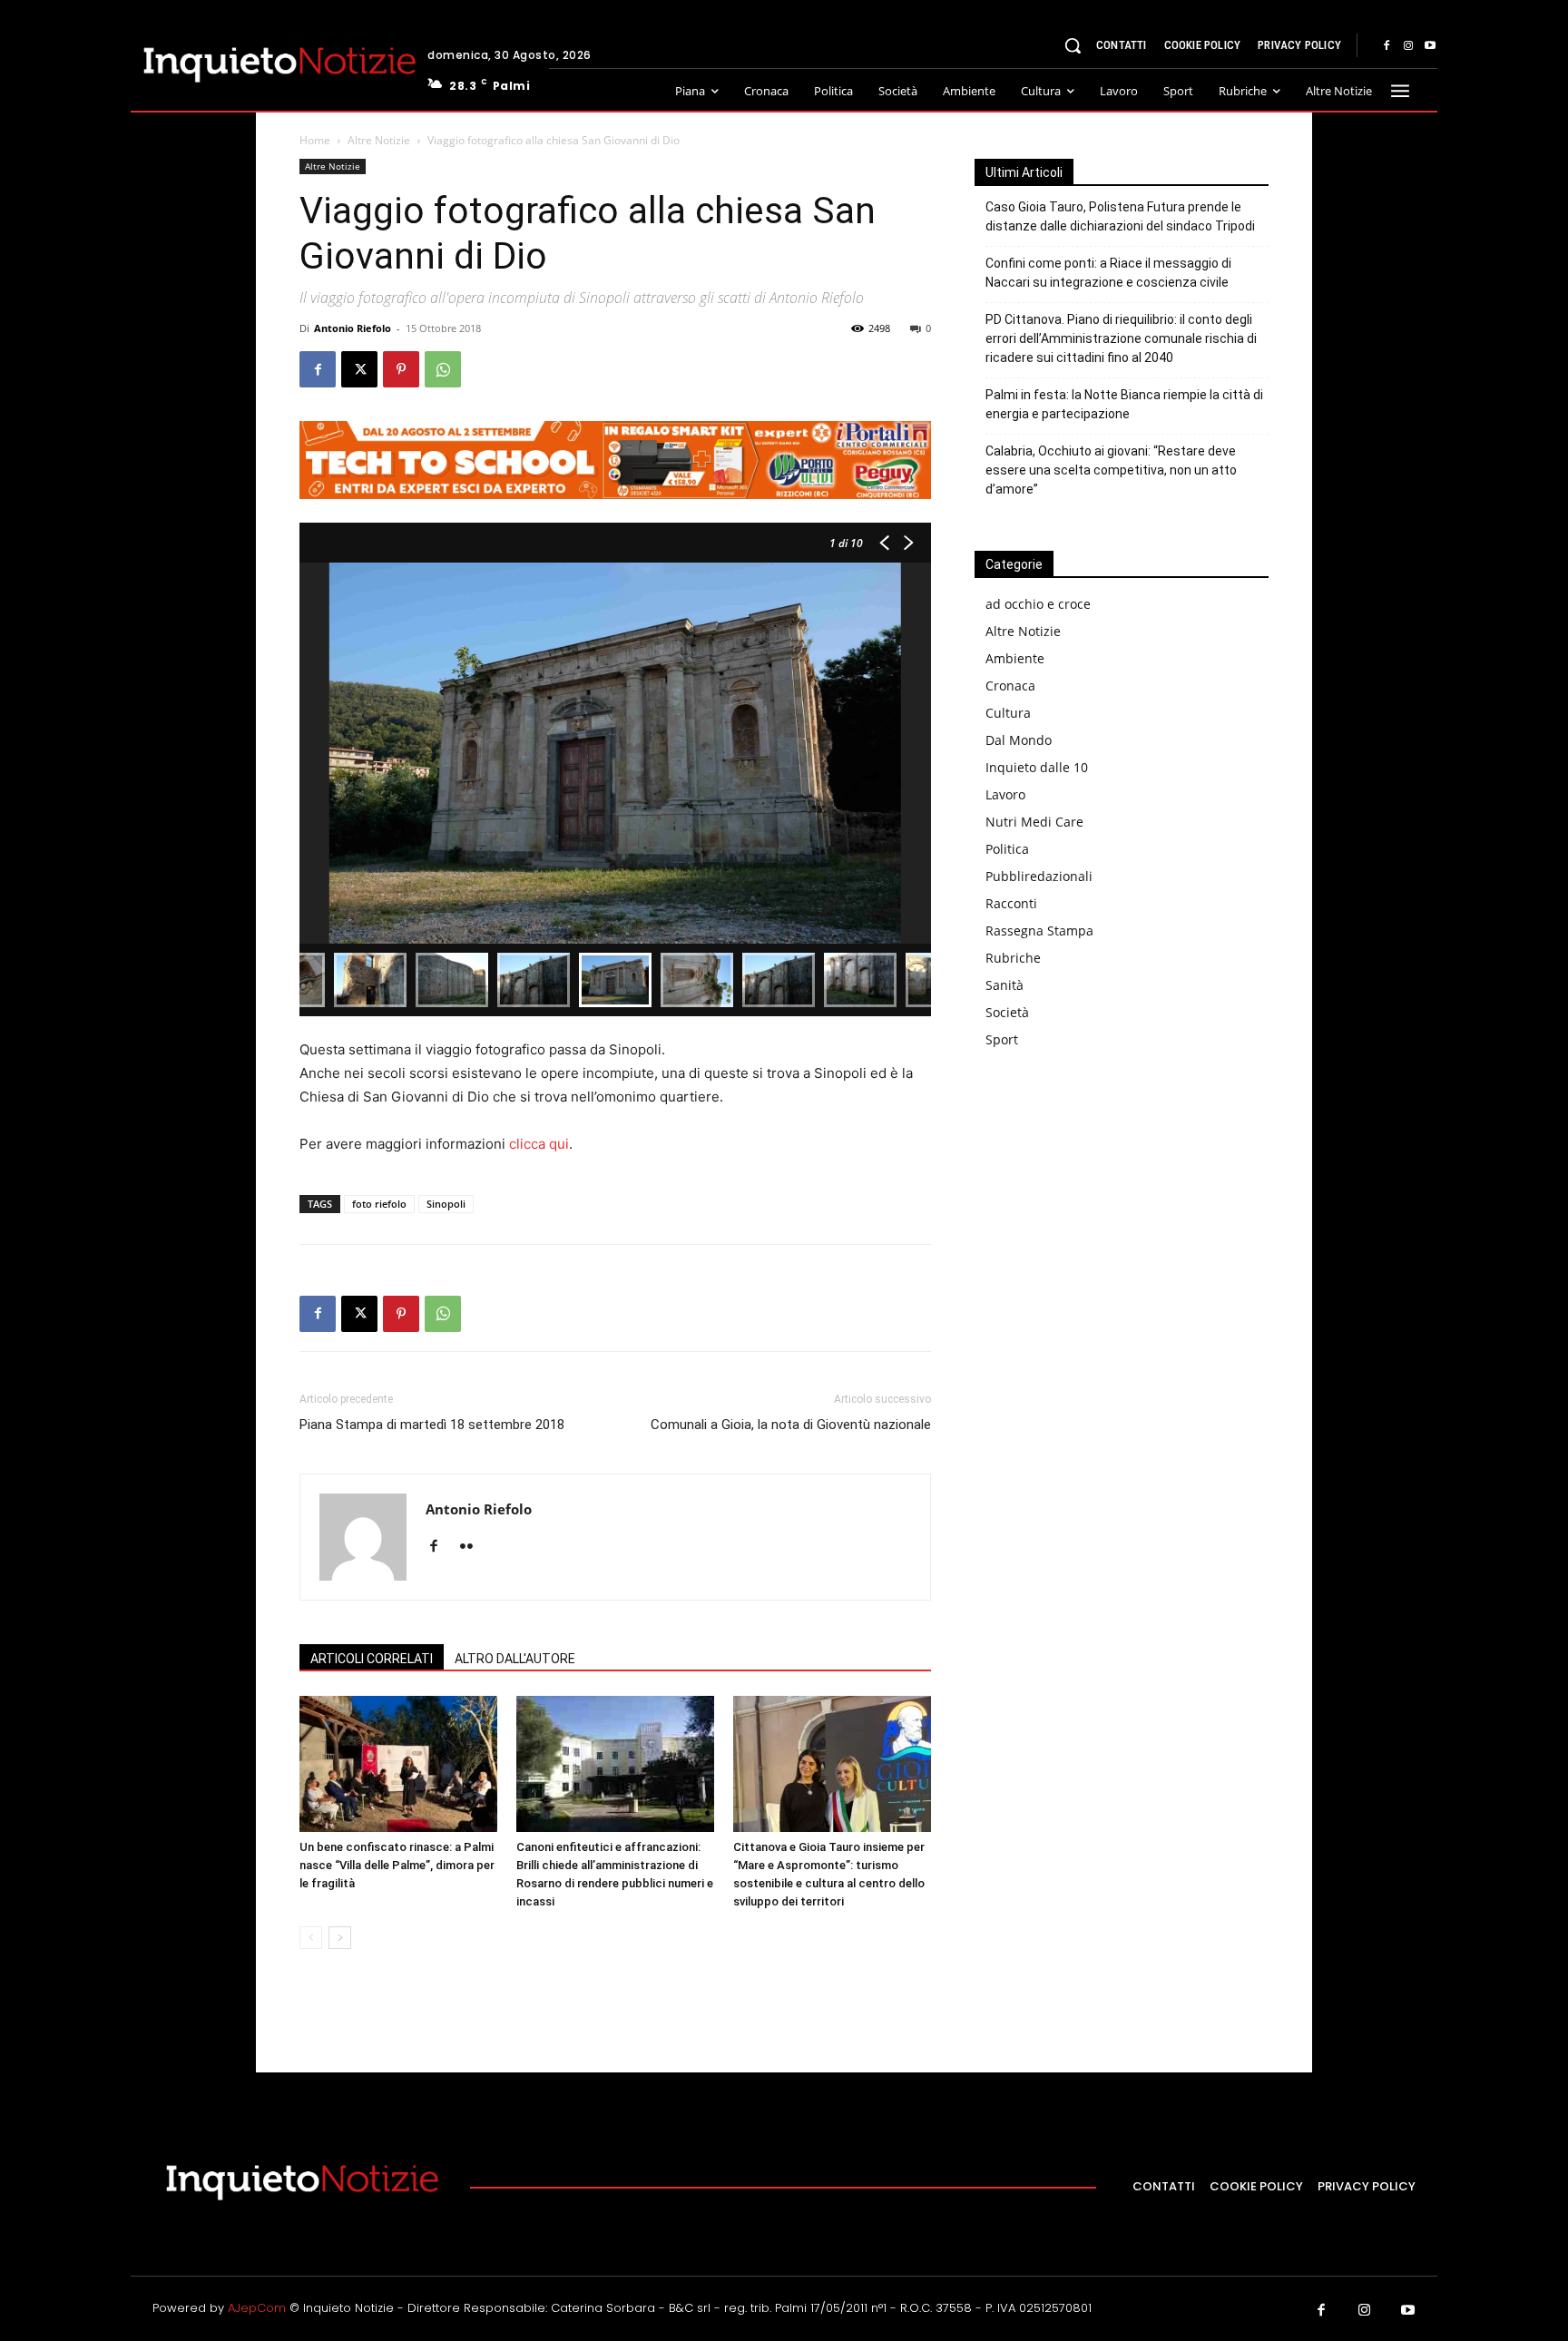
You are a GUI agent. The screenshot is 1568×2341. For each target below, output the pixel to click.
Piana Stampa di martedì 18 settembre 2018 (432, 1425)
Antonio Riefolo (353, 328)
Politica (1007, 849)
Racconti (1011, 903)
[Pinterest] (401, 369)
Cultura (1008, 713)
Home (315, 140)
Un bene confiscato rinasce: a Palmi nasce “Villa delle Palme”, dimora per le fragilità (397, 1865)
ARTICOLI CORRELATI (372, 1659)
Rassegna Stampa (1039, 931)
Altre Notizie (379, 140)
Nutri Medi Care (1034, 822)
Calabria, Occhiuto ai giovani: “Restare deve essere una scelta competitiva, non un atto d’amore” (1111, 470)
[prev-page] (311, 1938)
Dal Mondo (1019, 740)
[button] (1073, 45)
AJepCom (257, 2308)
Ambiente (1015, 658)
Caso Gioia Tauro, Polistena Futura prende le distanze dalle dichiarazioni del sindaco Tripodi (1120, 216)
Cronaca (1010, 686)
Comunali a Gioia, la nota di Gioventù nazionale (791, 1425)
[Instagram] (1408, 46)
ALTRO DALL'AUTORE (515, 1659)
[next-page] (340, 1938)
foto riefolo (379, 1204)
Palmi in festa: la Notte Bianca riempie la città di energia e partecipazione (1124, 404)
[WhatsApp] (443, 369)
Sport (1002, 1039)
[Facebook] (1387, 46)
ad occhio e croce (1038, 604)
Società (1007, 1012)
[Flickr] (473, 1547)
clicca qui (539, 1144)
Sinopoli (446, 1204)
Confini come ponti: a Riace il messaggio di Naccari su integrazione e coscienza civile (1108, 273)
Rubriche (1013, 958)
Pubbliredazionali (1039, 876)
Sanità (1004, 985)
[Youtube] (1430, 46)
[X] (359, 369)
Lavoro (1005, 794)
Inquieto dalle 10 (1037, 767)
